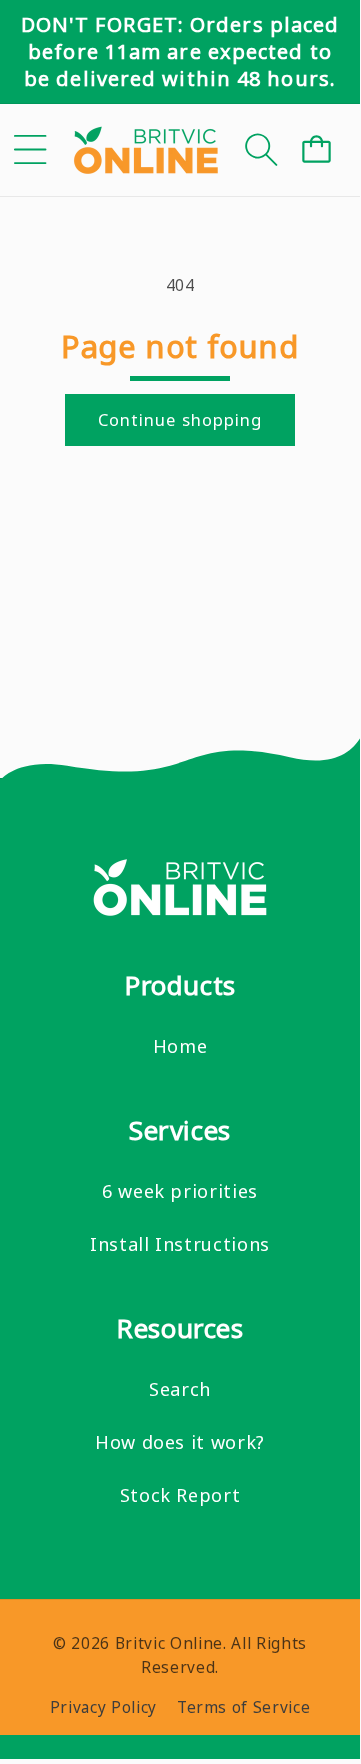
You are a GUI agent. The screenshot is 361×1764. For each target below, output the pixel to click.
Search (180, 1389)
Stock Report (180, 1495)
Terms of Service (244, 1707)
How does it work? (180, 1442)
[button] (30, 149)
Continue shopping (180, 419)
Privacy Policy (103, 1707)
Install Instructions (180, 1244)
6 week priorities (180, 1191)
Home (180, 1046)
